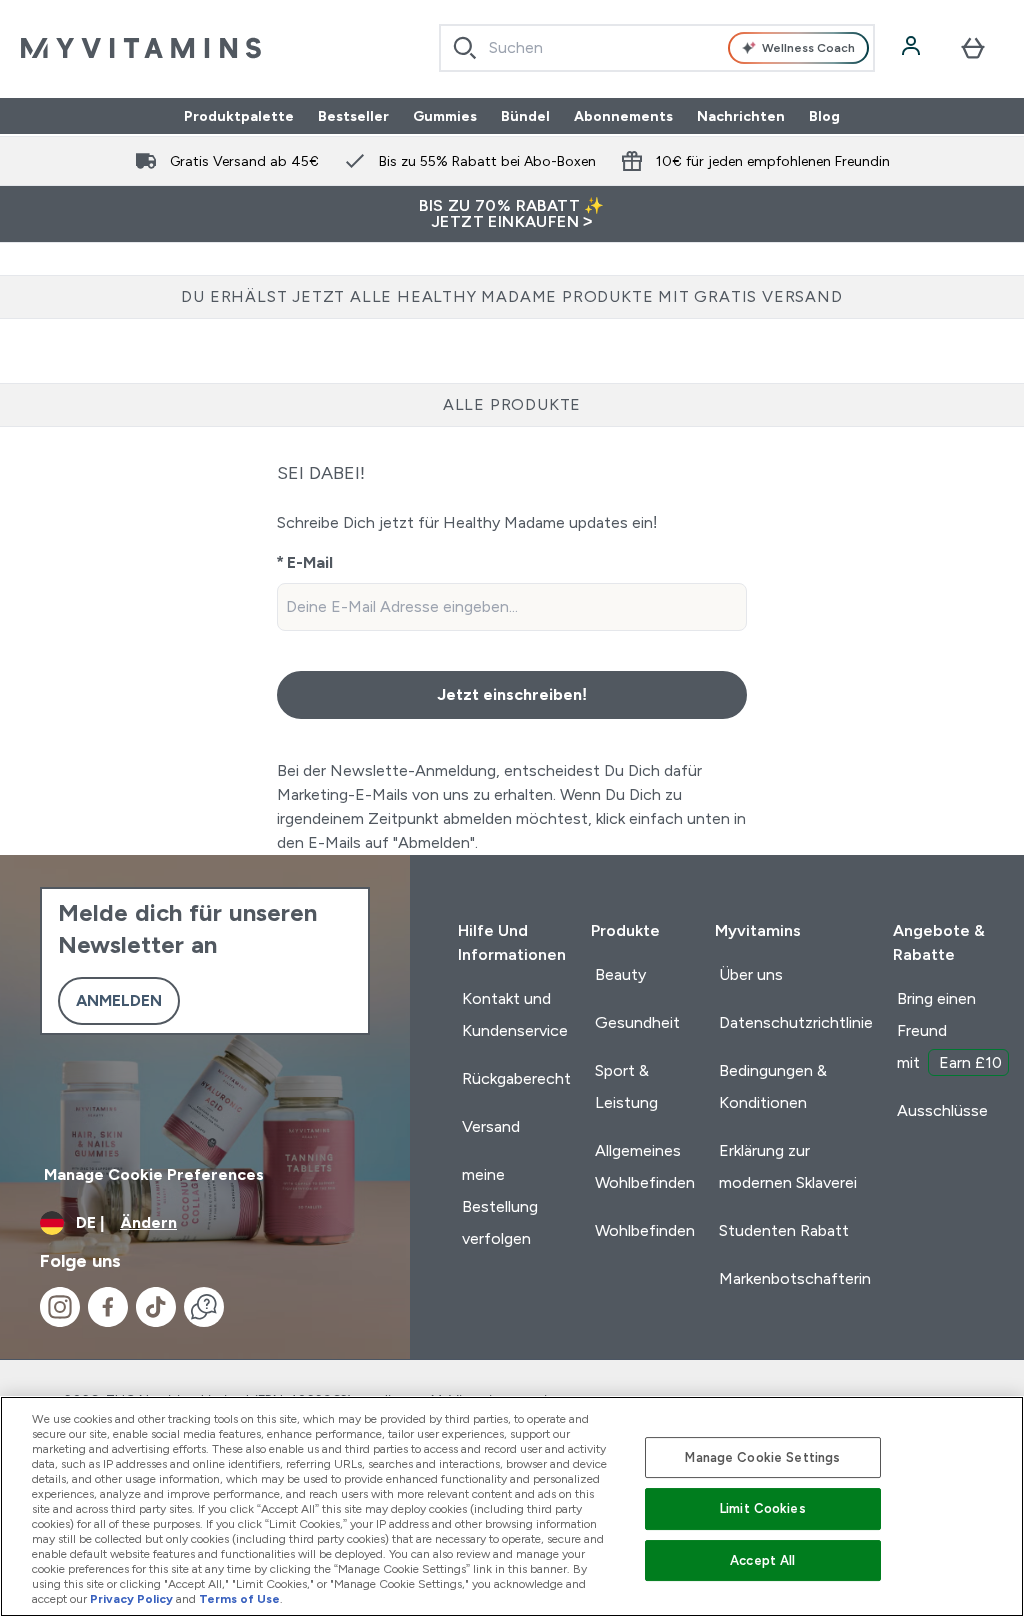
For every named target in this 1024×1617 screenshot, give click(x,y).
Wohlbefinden (645, 1230)
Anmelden (119, 1000)
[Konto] (913, 48)
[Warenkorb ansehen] (973, 48)
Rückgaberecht (516, 1078)
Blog (824, 116)
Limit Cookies (763, 1508)
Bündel (525, 116)
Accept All (762, 1560)
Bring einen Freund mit (949, 1030)
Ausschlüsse (942, 1110)
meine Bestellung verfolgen (500, 1206)
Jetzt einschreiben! (512, 694)
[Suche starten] (465, 48)
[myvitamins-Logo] (141, 48)
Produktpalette (239, 116)
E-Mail (310, 562)
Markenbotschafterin (795, 1278)
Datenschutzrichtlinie (796, 1022)
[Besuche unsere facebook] (108, 1307)
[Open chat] (204, 1307)
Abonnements (623, 116)
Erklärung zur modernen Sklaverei (788, 1166)
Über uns (751, 974)
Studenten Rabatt (784, 1230)
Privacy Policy (131, 1599)
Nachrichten (741, 116)
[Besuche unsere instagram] (60, 1307)
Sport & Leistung (626, 1086)
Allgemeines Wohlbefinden (645, 1166)
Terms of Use (239, 1599)
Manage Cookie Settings (762, 1457)
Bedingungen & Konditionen (773, 1086)
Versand (491, 1126)
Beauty (620, 974)
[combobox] (657, 48)
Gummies (445, 116)
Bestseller (353, 116)
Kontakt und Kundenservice (515, 1014)
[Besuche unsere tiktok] (156, 1307)
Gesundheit (637, 1022)
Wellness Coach (808, 48)
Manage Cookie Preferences (154, 1174)
